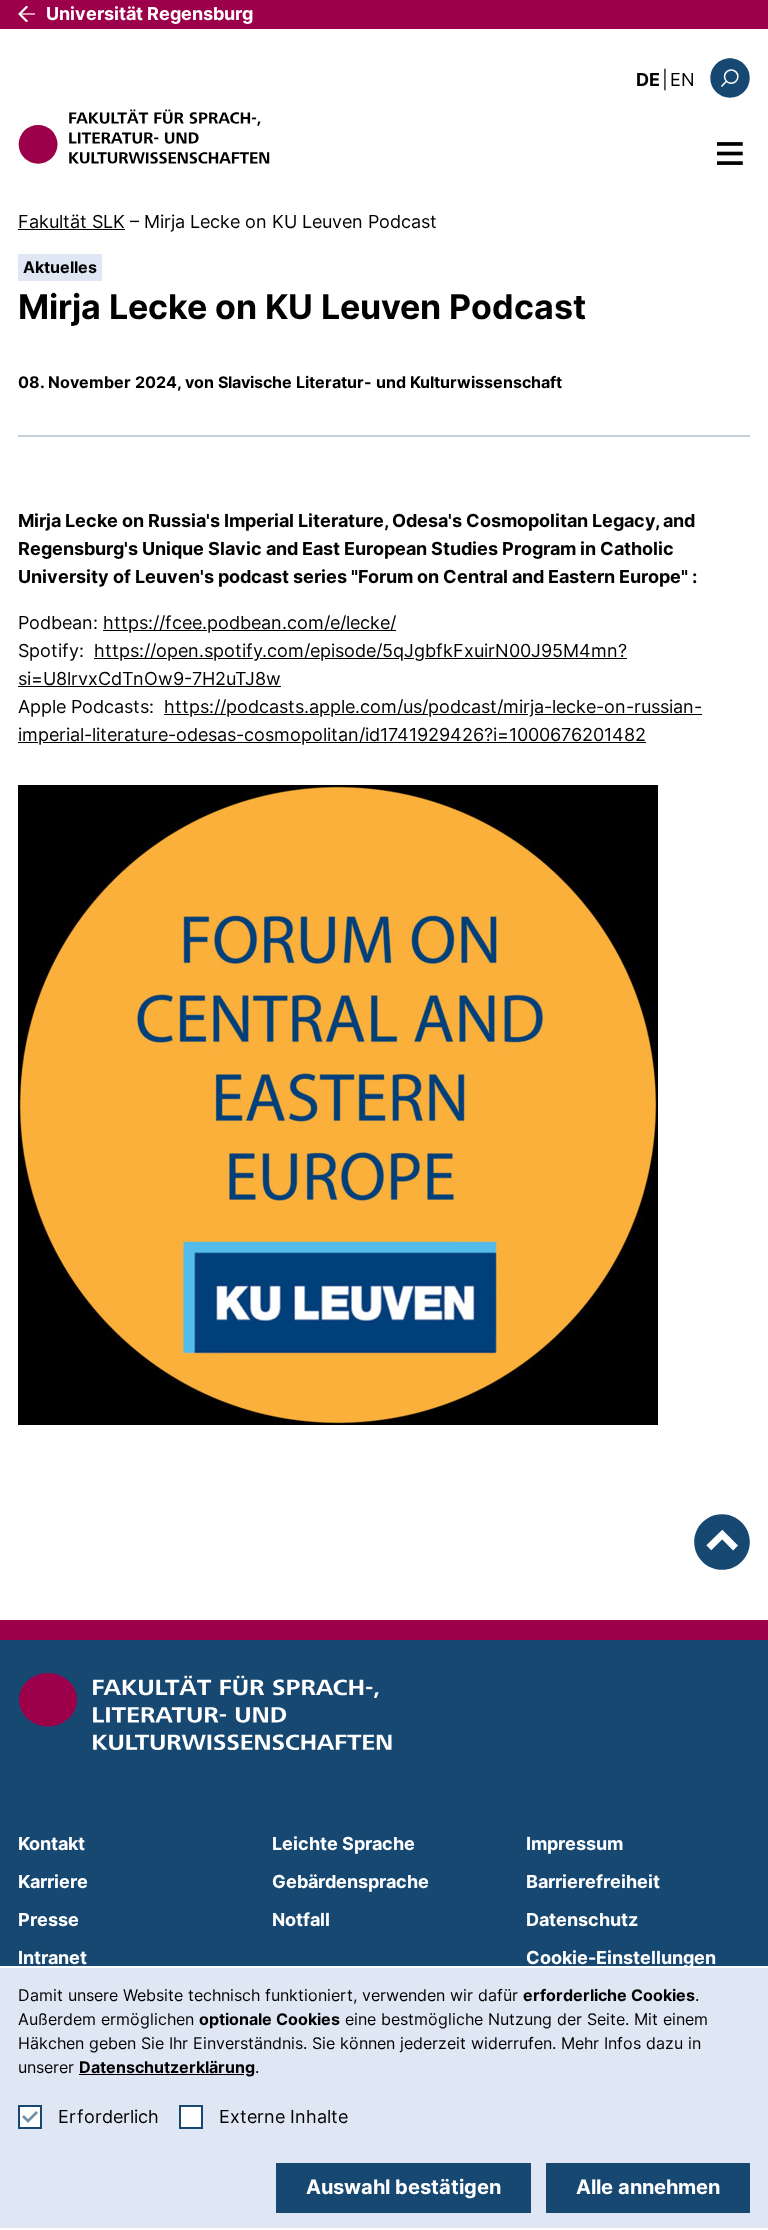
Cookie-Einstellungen (621, 1957)
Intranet (52, 1957)
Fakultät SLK (71, 221)
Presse (48, 1919)
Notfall (301, 1919)
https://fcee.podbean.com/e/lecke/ (249, 622)
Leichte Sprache (343, 1843)
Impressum (574, 1843)
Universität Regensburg (149, 13)
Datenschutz (582, 1919)
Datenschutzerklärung (167, 2067)
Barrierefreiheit (593, 1881)
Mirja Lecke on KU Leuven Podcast (290, 221)
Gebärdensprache (350, 1881)
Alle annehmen (648, 2187)
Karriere (53, 1881)
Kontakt (51, 1843)
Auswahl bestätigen (403, 2187)
